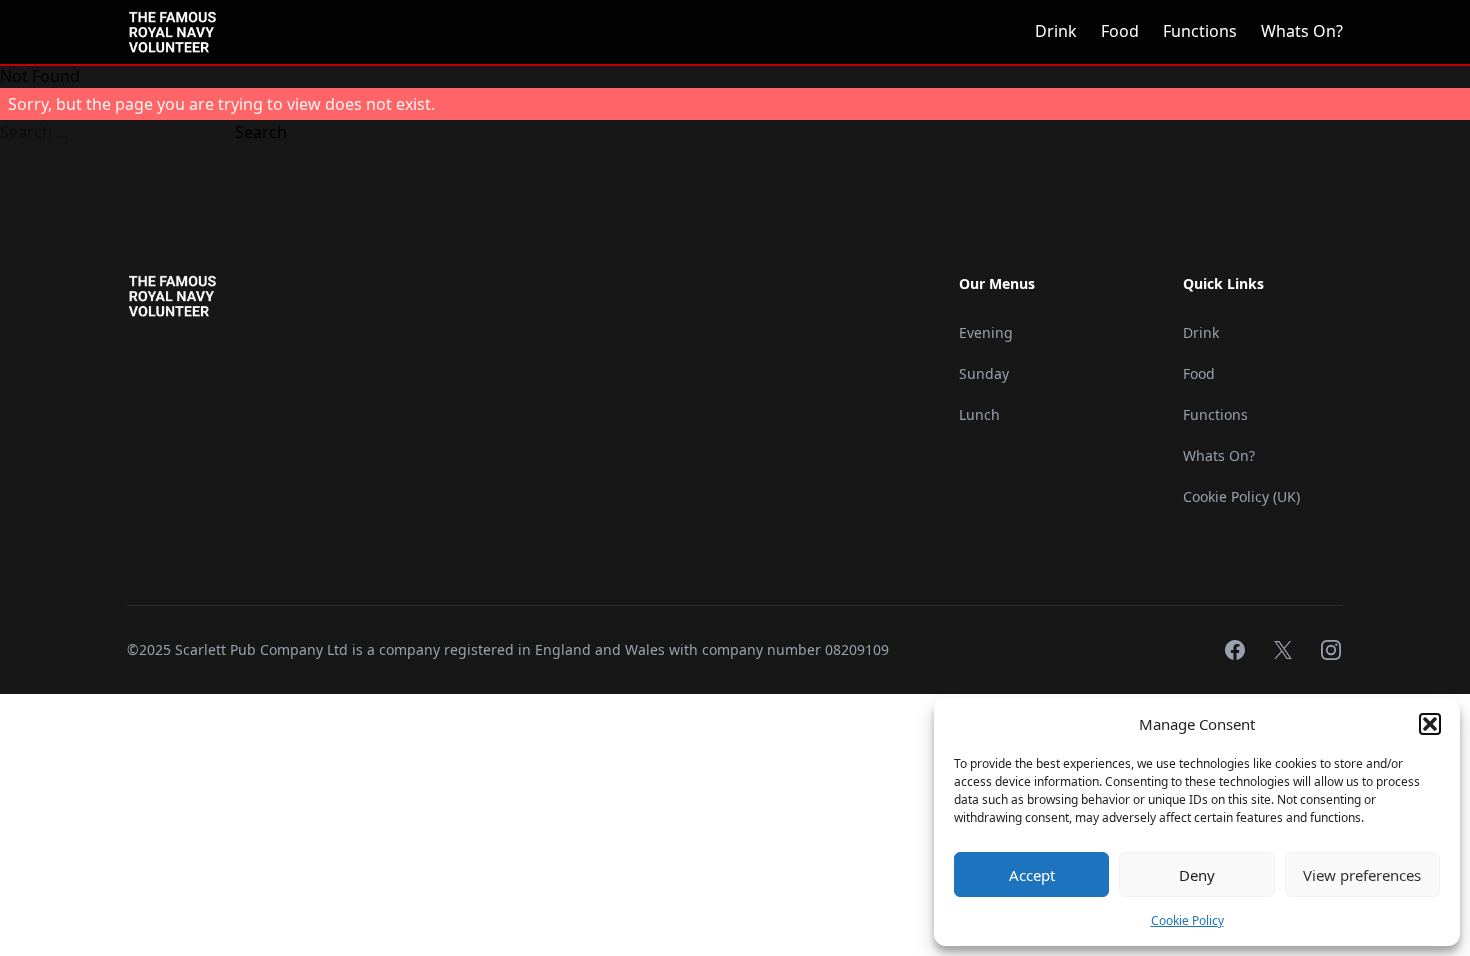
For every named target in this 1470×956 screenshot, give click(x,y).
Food (1120, 31)
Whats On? (1302, 31)
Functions (1200, 31)
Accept (1032, 875)
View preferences (1362, 875)
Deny (1197, 875)
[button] (1430, 724)
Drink (1056, 31)
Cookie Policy (1187, 920)
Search (261, 132)
